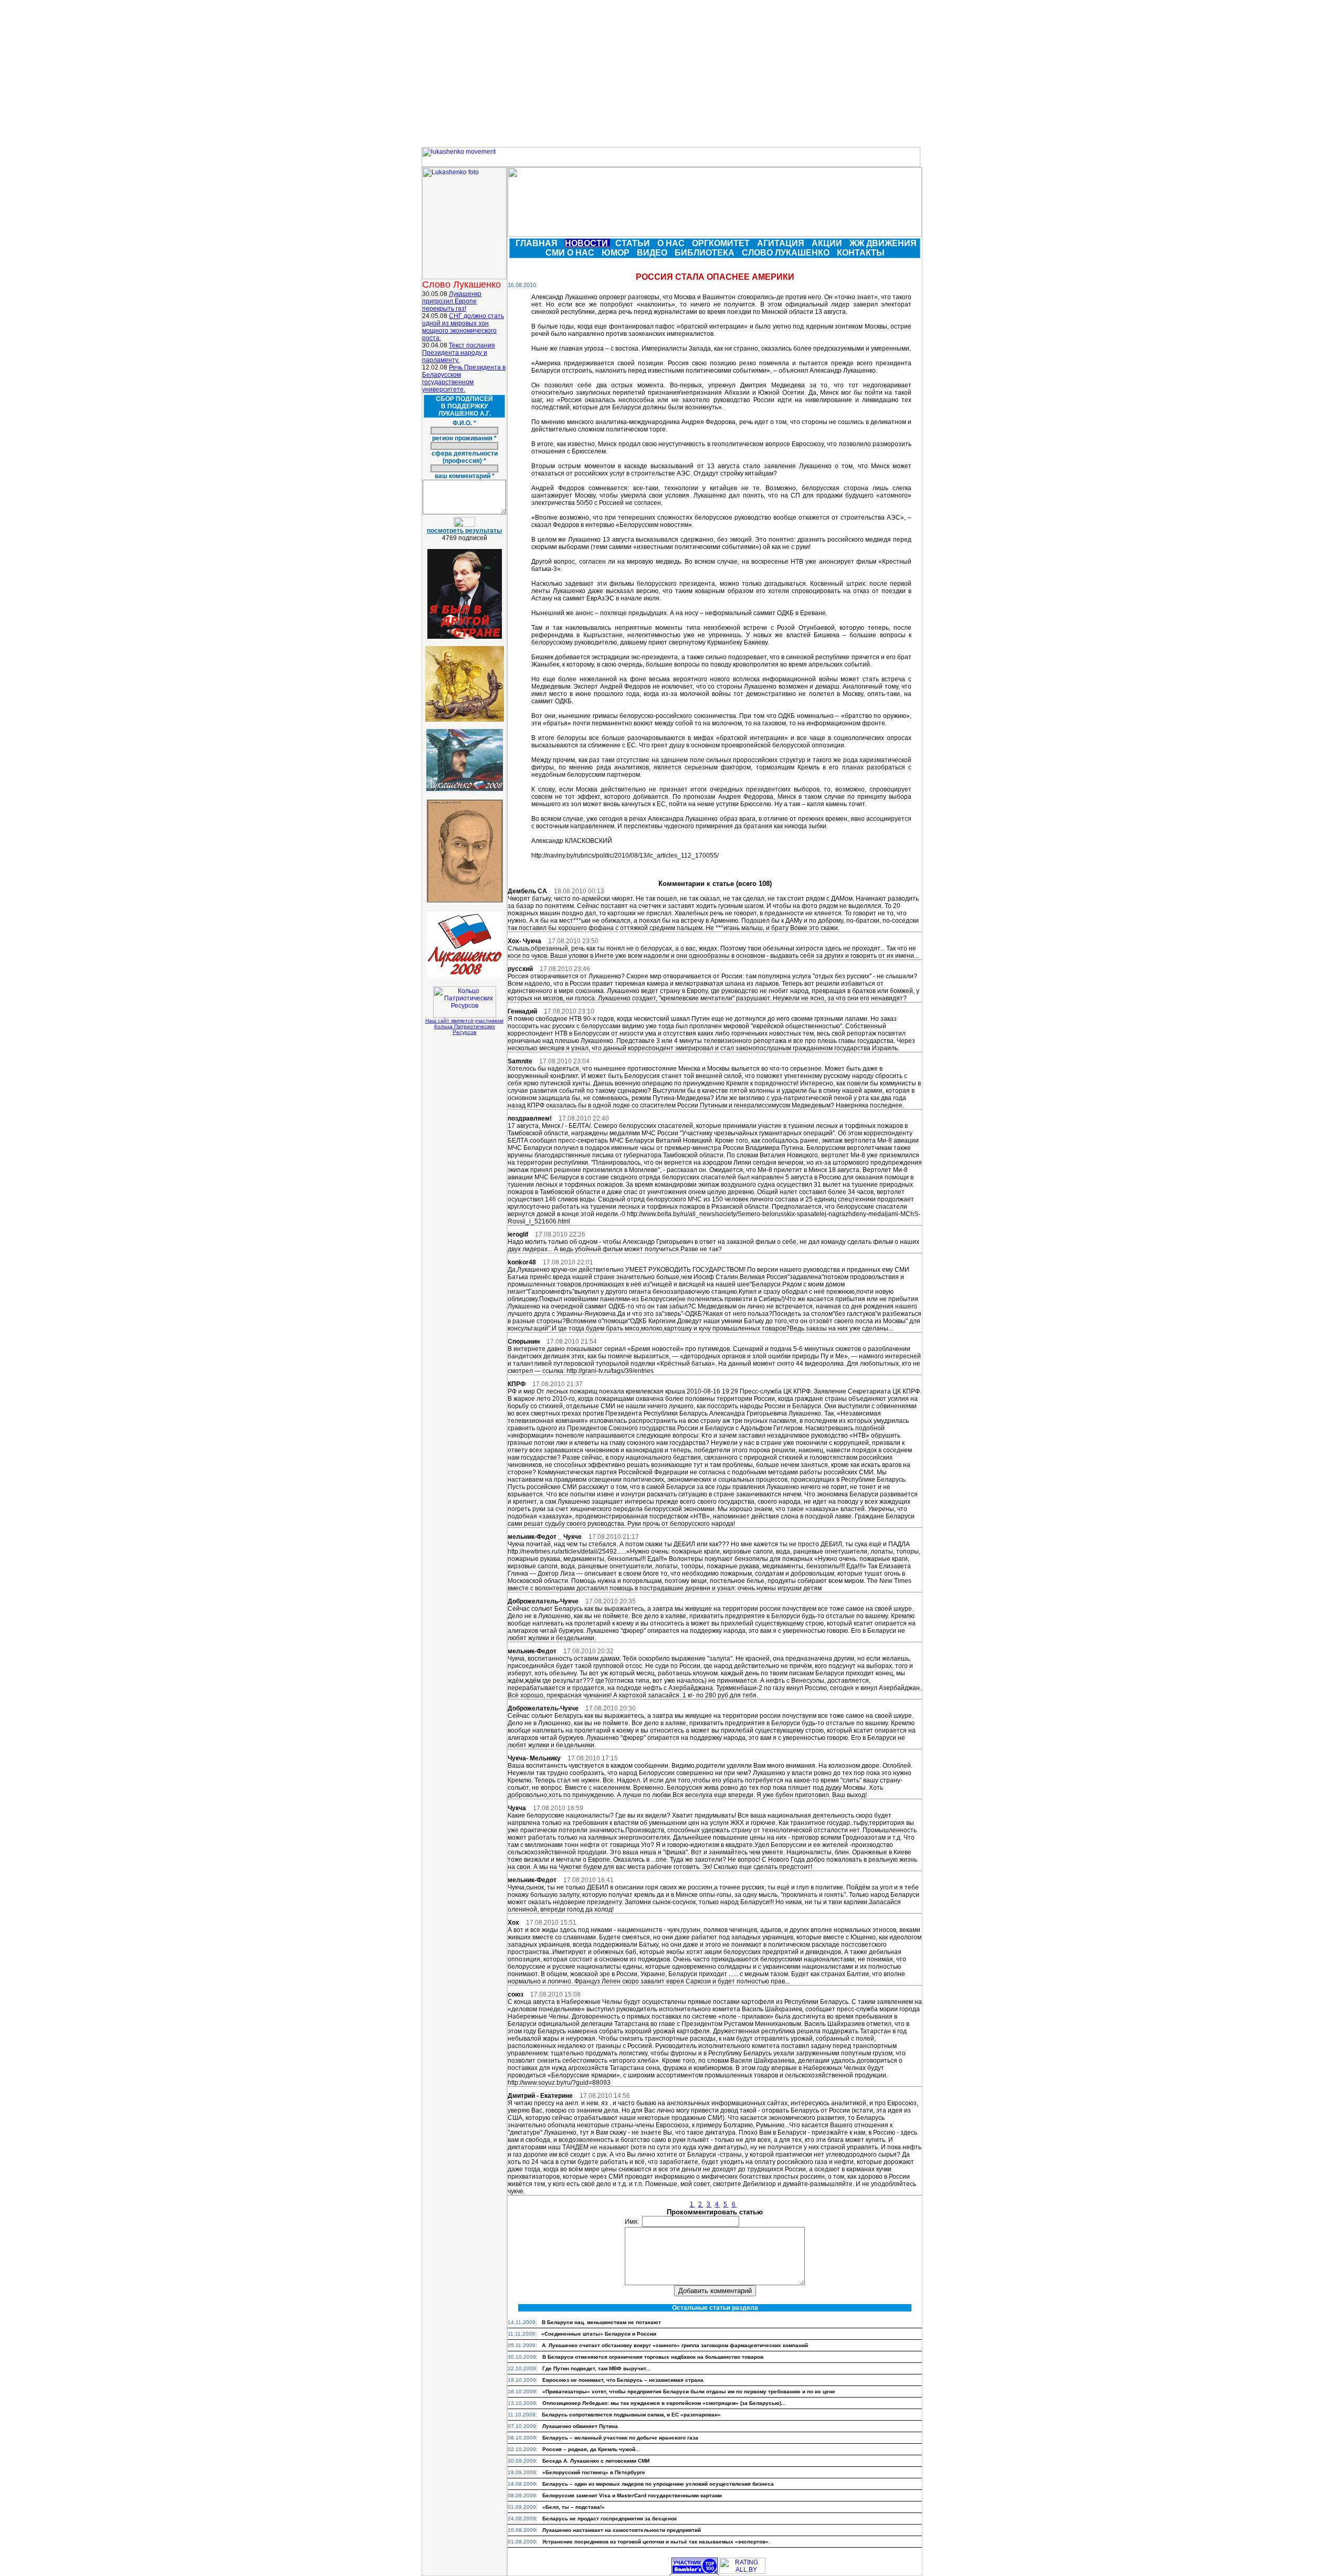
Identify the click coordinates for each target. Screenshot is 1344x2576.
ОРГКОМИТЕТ (722, 243)
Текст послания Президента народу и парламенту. (459, 353)
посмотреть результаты (464, 531)
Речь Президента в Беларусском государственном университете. (464, 378)
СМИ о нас (571, 253)
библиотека (706, 253)
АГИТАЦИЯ (782, 243)
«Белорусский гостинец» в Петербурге (594, 2472)
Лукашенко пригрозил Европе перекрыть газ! (452, 301)
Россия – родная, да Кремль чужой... (591, 2449)
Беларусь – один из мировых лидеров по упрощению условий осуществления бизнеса (658, 2484)
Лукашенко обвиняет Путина (580, 2426)
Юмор (617, 253)
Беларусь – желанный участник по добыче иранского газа (620, 2438)
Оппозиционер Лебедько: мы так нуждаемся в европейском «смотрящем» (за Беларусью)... (664, 2403)
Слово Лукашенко (787, 253)
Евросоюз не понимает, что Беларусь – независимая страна (623, 2380)
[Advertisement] (672, 73)
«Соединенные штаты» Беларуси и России (599, 2334)
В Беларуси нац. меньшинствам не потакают (601, 2322)
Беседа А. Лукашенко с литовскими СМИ (596, 2461)
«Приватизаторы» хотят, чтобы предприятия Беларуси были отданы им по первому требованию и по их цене (689, 2392)
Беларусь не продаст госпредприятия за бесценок (610, 2519)
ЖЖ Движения (884, 243)
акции (828, 243)
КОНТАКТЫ (862, 253)
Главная (538, 243)
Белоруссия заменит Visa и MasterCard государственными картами (632, 2495)
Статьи (634, 243)
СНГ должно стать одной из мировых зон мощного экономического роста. (463, 327)
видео (653, 253)
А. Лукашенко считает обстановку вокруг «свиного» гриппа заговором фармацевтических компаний (675, 2345)
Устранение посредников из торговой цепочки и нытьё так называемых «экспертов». (656, 2542)
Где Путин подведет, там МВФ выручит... (596, 2368)
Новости (587, 243)
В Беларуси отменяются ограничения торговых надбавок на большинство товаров (653, 2357)
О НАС (672, 243)
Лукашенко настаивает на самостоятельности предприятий (622, 2530)
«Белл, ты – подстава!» (574, 2507)
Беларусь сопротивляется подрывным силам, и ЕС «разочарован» (631, 2415)
